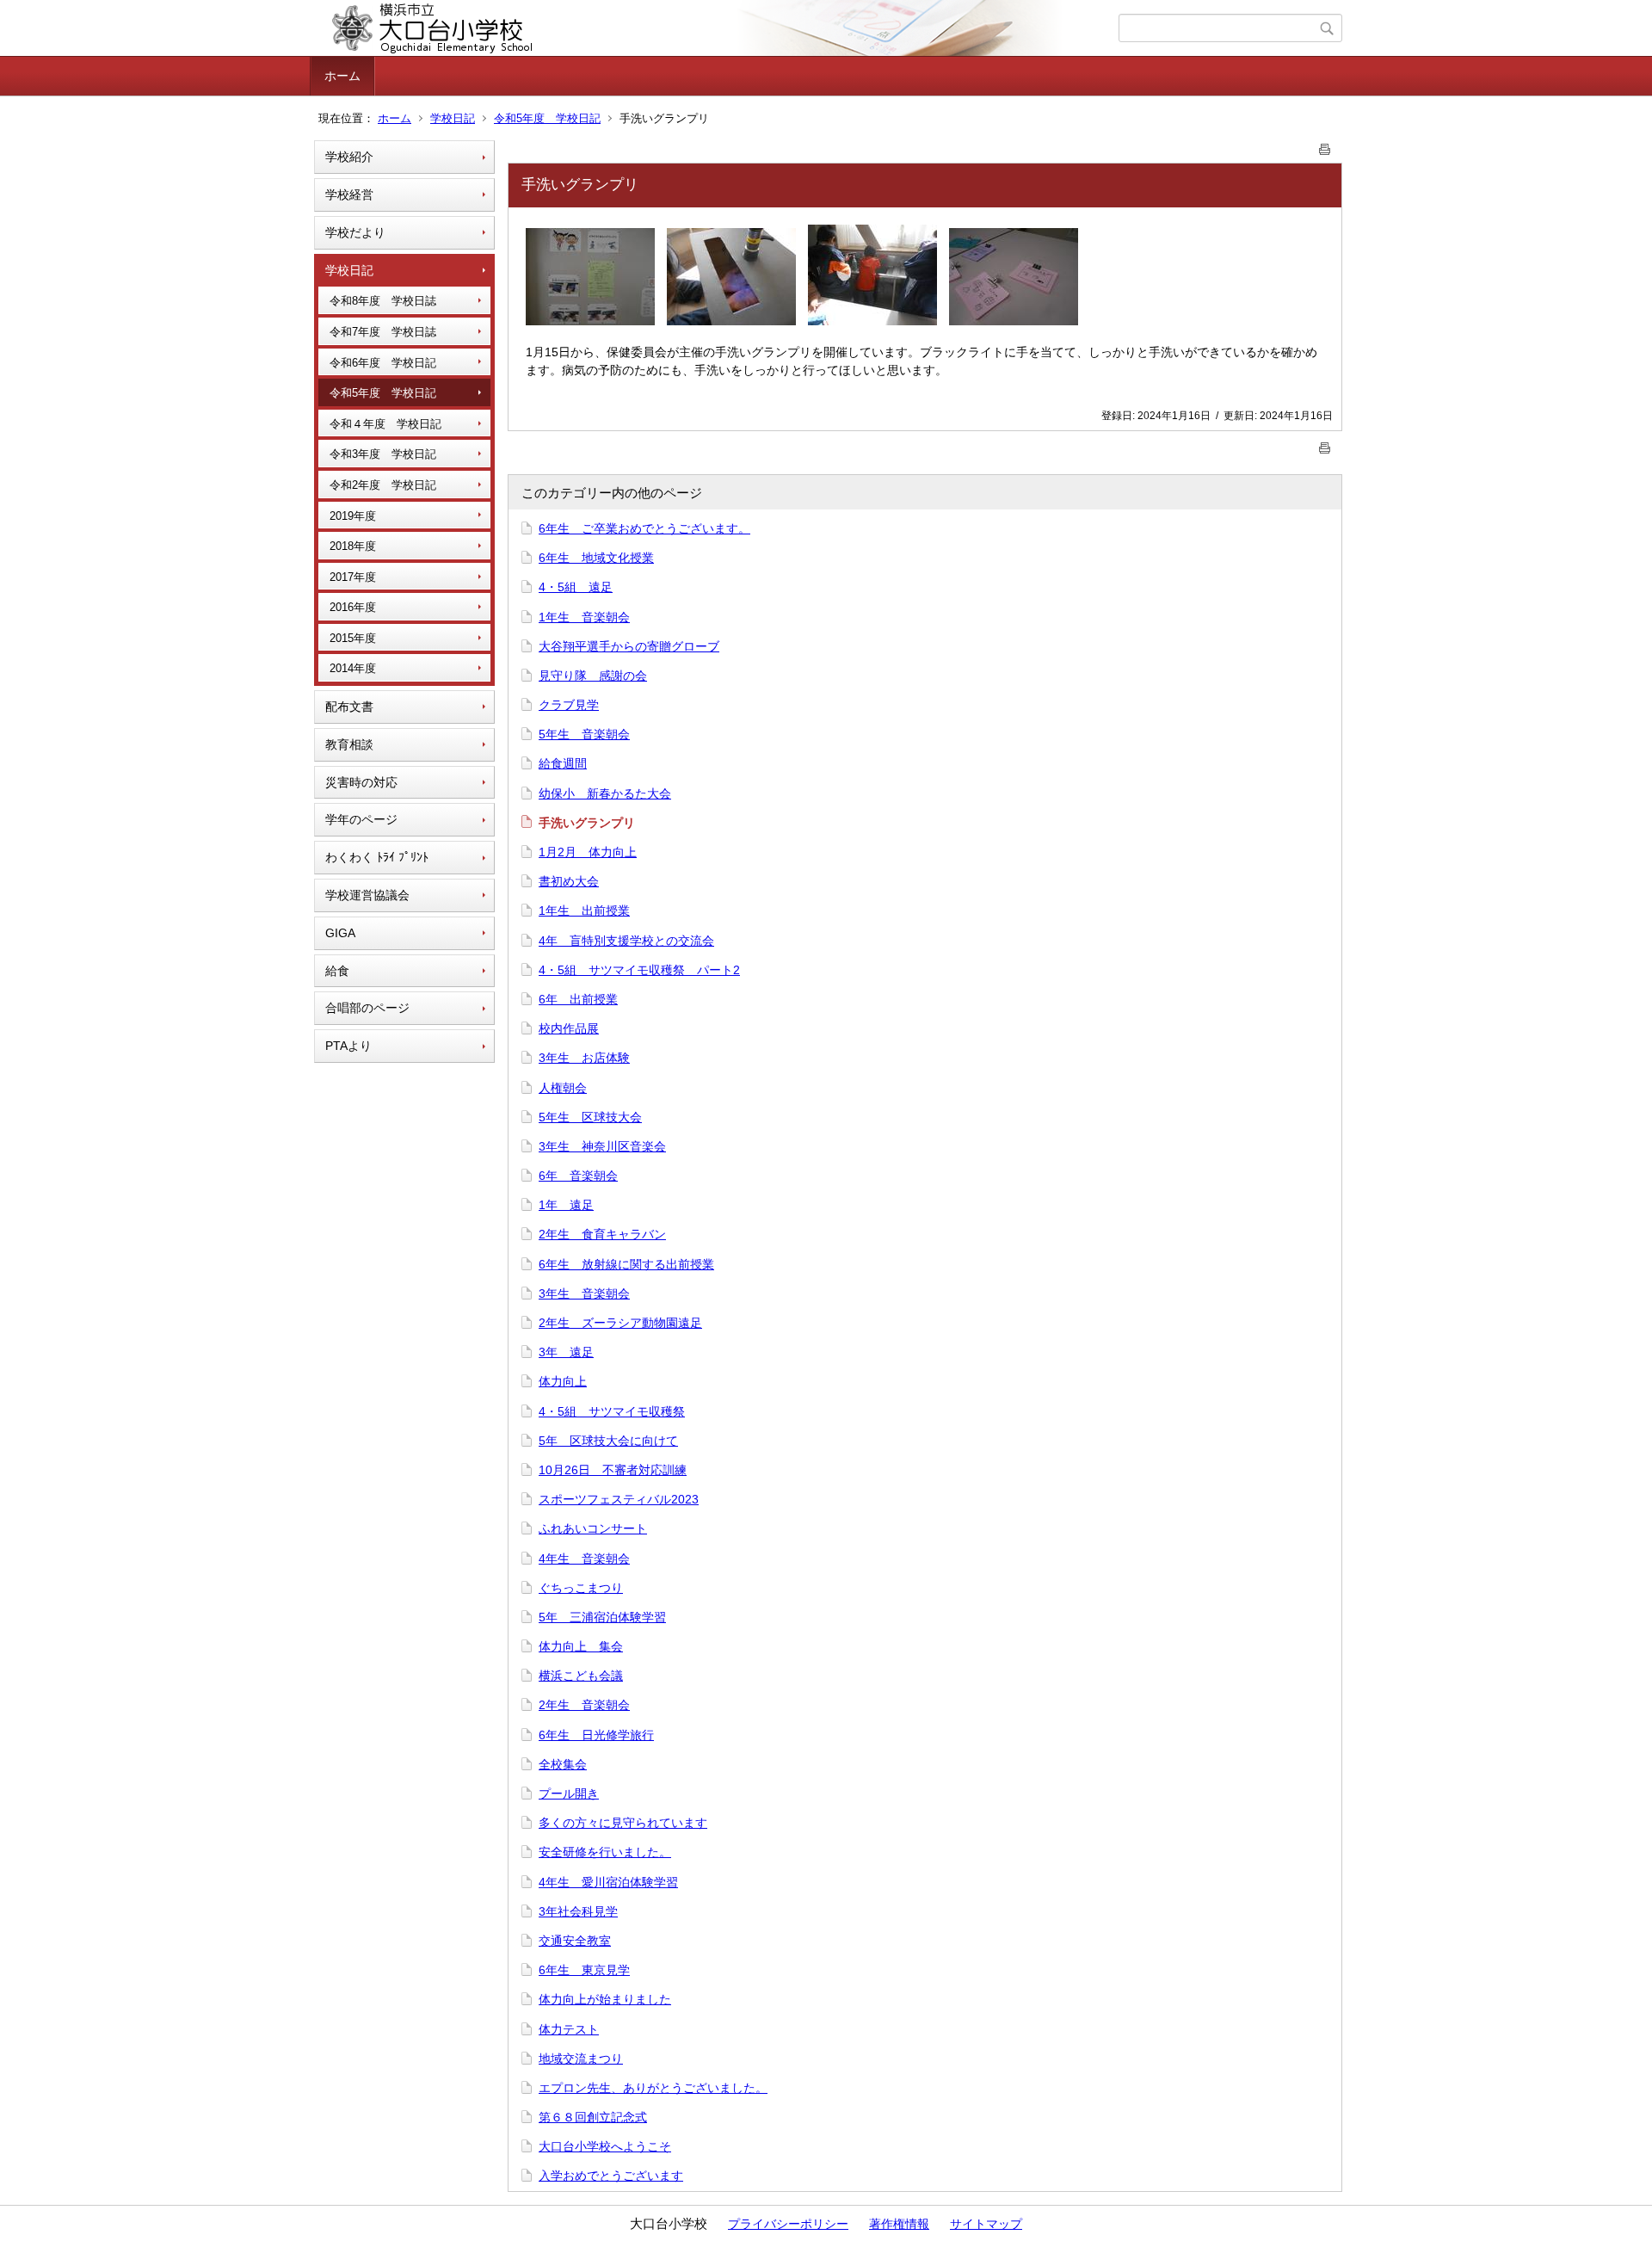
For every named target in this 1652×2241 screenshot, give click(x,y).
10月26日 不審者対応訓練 (613, 1470)
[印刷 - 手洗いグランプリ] (1325, 146)
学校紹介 (349, 157)
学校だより (355, 232)
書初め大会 (569, 881)
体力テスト (569, 2029)
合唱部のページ (367, 1008)
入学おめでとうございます (611, 2176)
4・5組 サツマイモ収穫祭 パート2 (639, 970)
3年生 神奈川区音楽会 (602, 1146)
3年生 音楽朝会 (584, 1293)
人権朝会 (563, 1088)
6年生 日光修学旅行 (596, 1735)
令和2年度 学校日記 (383, 485)
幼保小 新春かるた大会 (605, 793)
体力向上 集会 (581, 1646)
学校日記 (453, 118)
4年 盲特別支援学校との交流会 (626, 941)
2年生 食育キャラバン (602, 1234)
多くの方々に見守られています (623, 1823)
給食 (337, 971)
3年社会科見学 (578, 1911)
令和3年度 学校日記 (383, 454)
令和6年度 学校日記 (383, 363)
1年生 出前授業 (584, 911)
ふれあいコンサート (593, 1528)
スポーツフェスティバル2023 (619, 1499)
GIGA (340, 933)
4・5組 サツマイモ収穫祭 (612, 1411)
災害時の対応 (361, 782)
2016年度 (353, 607)
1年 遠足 (566, 1205)
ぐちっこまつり (581, 1588)
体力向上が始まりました (605, 1999)
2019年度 (353, 516)
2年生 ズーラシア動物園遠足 (620, 1323)
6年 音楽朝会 (578, 1176)
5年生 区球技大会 (590, 1117)
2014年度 (353, 668)
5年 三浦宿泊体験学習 (602, 1617)
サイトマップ (986, 2224)
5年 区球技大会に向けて (608, 1441)
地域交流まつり (581, 2059)
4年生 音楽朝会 (584, 1559)
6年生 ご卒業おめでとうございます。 (644, 528)
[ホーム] (716, 28)
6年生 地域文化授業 (596, 558)
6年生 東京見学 (584, 1970)
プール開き (569, 1793)
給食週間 (563, 763)
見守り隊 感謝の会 (593, 676)
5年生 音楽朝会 (584, 734)
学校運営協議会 (367, 895)
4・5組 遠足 (576, 587)
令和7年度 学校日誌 (383, 332)
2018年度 (353, 546)
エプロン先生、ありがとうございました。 (653, 2088)
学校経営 (349, 194)
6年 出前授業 (578, 999)
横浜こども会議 (581, 1676)
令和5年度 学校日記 (547, 118)
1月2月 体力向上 (588, 852)
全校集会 (563, 1764)
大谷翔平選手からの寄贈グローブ (629, 646)
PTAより (348, 1046)
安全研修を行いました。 (605, 1852)
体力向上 (563, 1381)
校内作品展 (569, 1028)
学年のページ (361, 819)
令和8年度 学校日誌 (383, 301)
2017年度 (353, 577)
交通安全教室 (575, 1941)
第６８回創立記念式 (593, 2117)
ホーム (342, 76)
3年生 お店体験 (584, 1058)
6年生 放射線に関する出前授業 (626, 1264)
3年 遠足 (566, 1352)
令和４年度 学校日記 (385, 424)
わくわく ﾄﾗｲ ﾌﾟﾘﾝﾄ (377, 857)
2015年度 (353, 638)
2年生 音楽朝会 (584, 1705)
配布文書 (349, 707)
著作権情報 (899, 2224)
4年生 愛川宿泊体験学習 (608, 1882)
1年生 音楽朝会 (584, 617)
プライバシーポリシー (788, 2224)
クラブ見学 (569, 705)
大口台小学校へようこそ (605, 2146)
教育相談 (349, 744)
